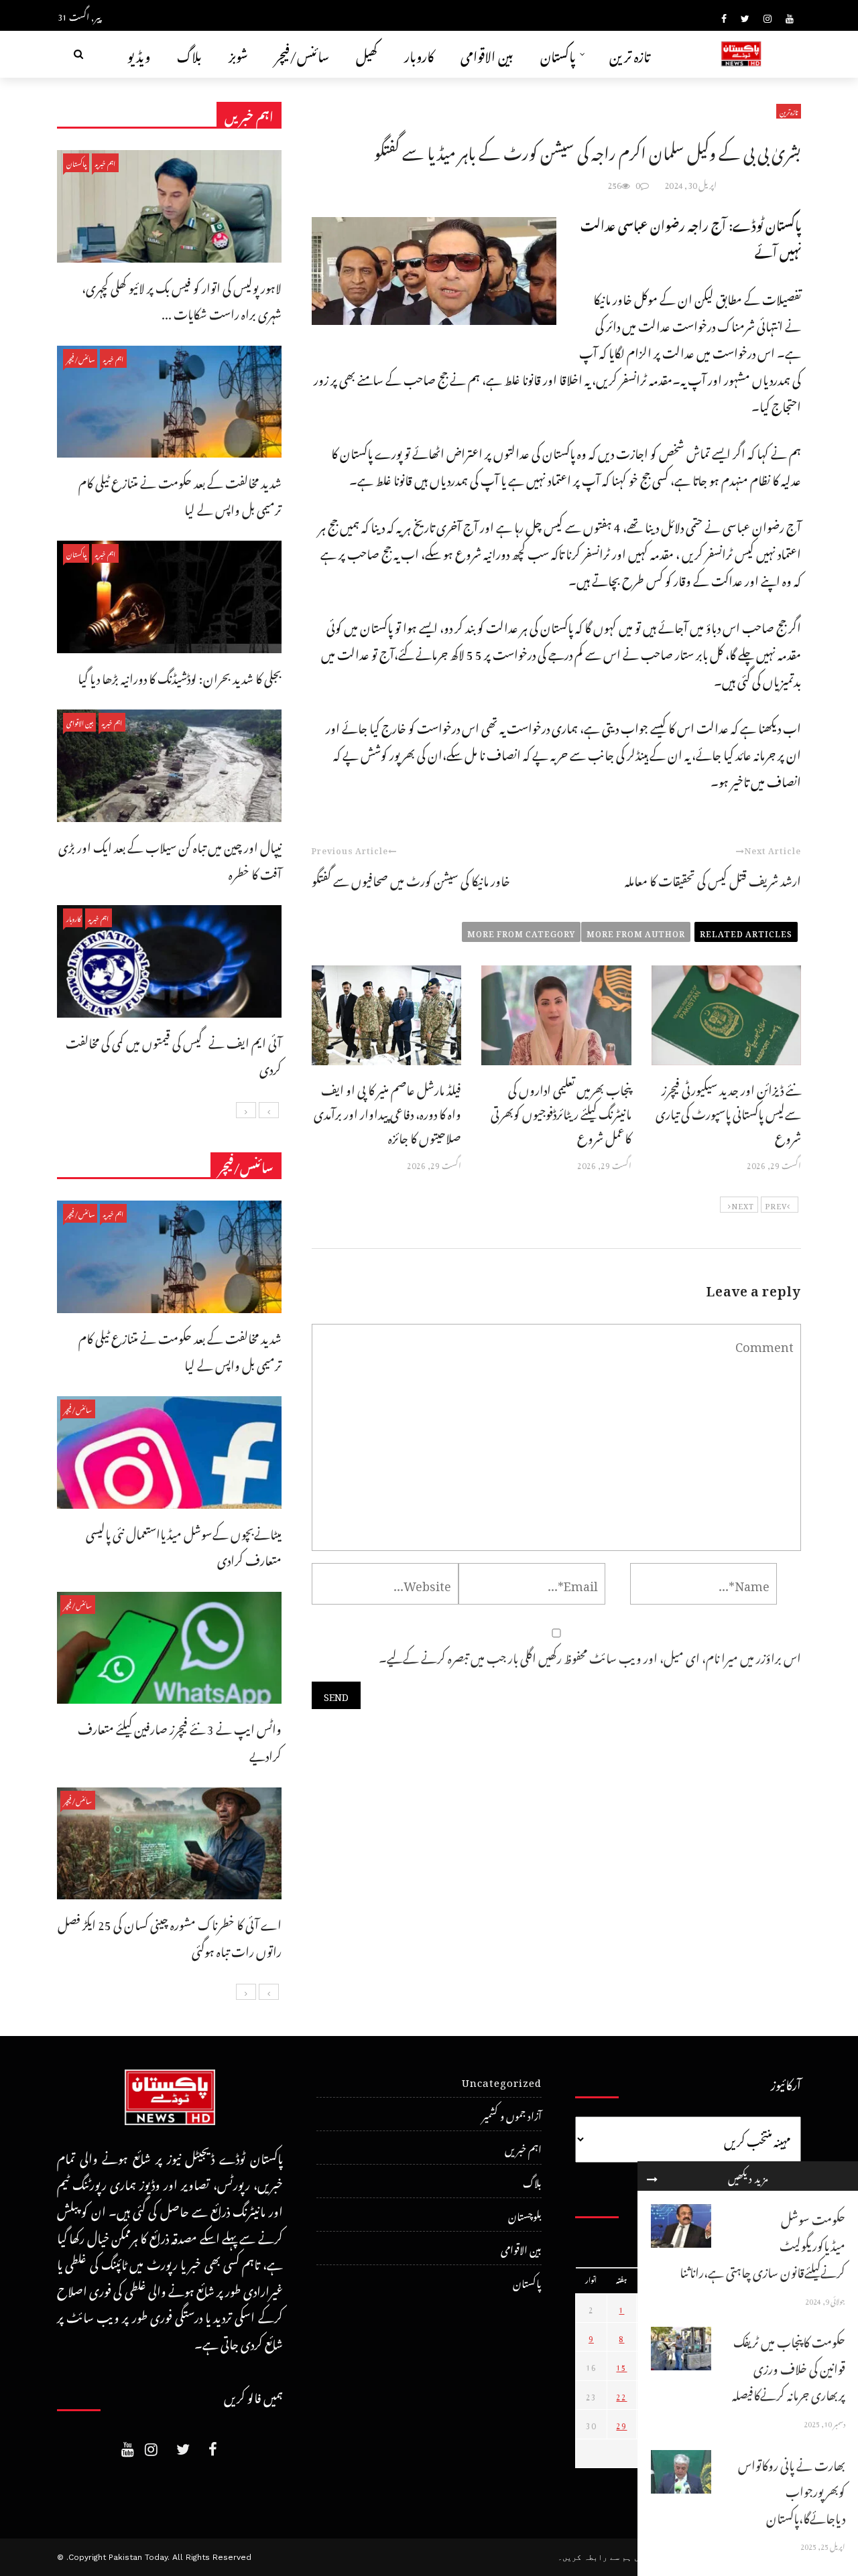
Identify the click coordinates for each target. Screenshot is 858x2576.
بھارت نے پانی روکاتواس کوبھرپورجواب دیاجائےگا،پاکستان (792, 2490)
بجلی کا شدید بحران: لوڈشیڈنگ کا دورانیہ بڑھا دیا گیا (180, 676)
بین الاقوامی (487, 54)
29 (621, 2424)
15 (621, 2366)
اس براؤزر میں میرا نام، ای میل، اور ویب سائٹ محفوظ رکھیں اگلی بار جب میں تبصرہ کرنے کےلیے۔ (590, 1656)
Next (743, 1205)
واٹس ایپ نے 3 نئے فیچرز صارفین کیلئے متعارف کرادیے (180, 1740)
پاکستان (558, 54)
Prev (776, 1205)
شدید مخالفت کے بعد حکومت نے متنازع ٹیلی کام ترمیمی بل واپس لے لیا (180, 494)
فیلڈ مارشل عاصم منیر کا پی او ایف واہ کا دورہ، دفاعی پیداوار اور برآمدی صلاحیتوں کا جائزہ (387, 1112)
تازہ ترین (630, 54)
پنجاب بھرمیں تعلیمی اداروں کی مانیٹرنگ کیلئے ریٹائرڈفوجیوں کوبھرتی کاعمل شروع (561, 1112)
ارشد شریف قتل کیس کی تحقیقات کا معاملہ (713, 879)
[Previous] (269, 1110)
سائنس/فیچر (302, 54)
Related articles (746, 932)
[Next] (246, 1110)
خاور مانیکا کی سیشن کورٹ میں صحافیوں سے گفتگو (411, 879)
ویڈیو (139, 54)
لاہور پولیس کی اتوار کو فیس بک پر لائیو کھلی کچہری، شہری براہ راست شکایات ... (182, 299)
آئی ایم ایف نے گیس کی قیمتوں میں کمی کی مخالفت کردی (174, 1054)
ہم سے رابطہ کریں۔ (595, 2557)
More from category (521, 932)
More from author (636, 932)
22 (621, 2395)
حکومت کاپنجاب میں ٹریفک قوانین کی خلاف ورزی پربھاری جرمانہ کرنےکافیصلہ (789, 2366)
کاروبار (419, 54)
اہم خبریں (105, 162)
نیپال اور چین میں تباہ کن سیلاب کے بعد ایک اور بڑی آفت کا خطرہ (170, 859)
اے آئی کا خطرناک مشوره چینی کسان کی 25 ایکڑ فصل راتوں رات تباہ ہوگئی (170, 1936)
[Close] (652, 2176)
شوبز (238, 54)
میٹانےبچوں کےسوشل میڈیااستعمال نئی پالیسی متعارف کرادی (184, 1545)
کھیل (367, 54)
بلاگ (189, 54)
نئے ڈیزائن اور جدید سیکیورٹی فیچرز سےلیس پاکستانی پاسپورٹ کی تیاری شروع (728, 1112)
